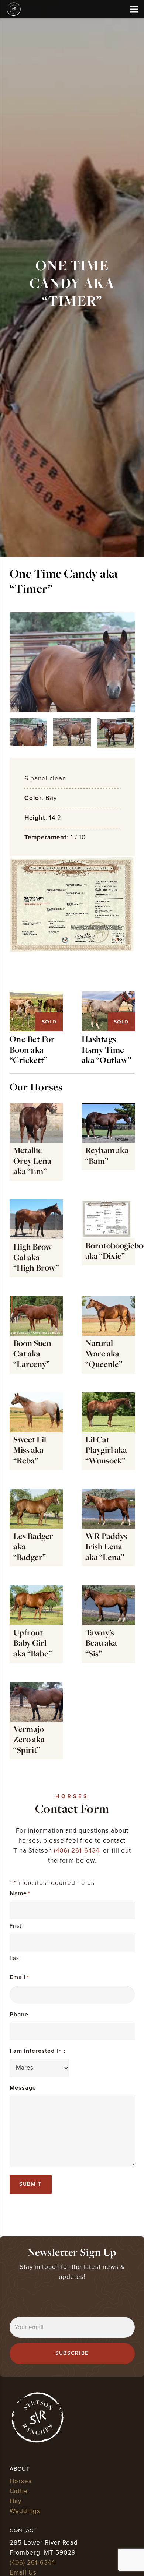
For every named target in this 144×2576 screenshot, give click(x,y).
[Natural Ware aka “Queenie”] (108, 1335)
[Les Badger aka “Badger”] (36, 1528)
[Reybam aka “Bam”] (108, 1142)
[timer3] (72, 662)
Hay (16, 2501)
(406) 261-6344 (32, 2563)
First (16, 1926)
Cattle (19, 2491)
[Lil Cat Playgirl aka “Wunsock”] (108, 1431)
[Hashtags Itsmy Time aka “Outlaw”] (108, 996)
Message (23, 2088)
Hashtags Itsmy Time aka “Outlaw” (107, 1050)
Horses (21, 2481)
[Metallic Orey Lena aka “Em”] (36, 1142)
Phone (19, 2015)
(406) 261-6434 (77, 1851)
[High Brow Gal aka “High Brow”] (36, 1238)
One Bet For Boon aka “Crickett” (32, 1050)
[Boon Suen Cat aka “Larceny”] (36, 1335)
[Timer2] (116, 733)
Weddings (25, 2511)
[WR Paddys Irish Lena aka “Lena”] (108, 1528)
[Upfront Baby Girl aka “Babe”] (36, 1624)
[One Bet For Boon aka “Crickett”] (36, 996)
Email (19, 1977)
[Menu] (134, 9)
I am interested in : (38, 2051)
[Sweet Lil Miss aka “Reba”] (36, 1431)
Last (15, 1958)
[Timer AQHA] (72, 905)
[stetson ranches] (14, 9)
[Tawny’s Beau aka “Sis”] (108, 1624)
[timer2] (72, 732)
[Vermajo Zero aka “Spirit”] (36, 1721)
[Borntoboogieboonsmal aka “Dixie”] (108, 1238)
